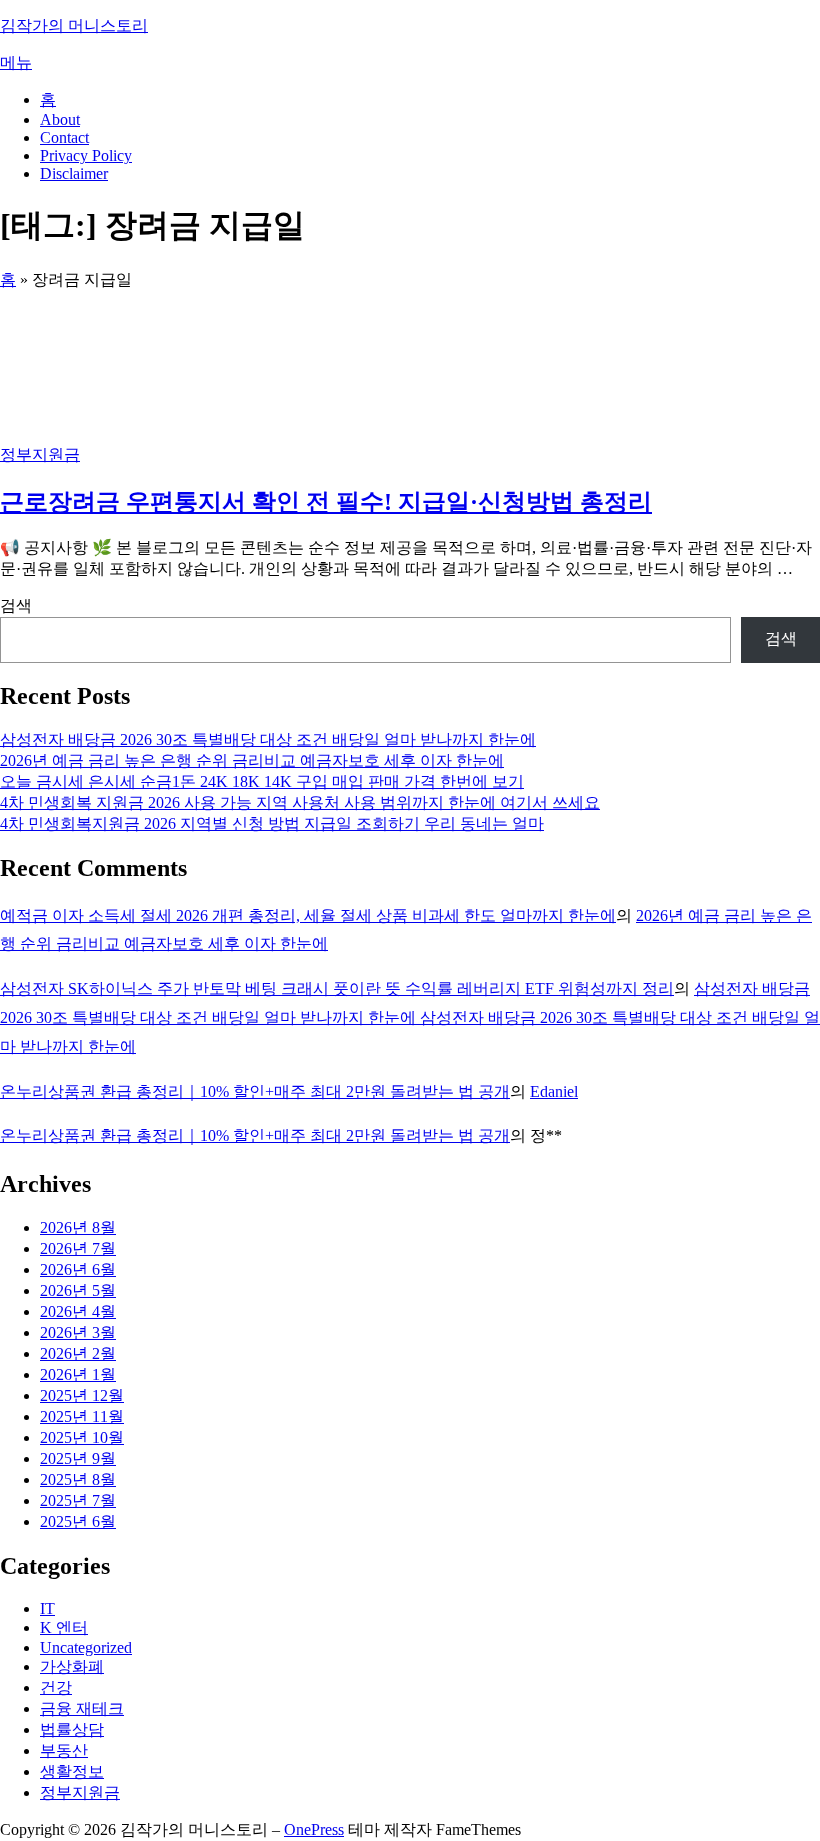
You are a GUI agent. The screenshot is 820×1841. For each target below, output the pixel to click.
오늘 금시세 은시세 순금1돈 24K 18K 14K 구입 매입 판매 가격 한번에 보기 (262, 781)
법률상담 (72, 1729)
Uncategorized (86, 1647)
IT (47, 1608)
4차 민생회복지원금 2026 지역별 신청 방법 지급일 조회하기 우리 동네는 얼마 (272, 823)
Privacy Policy (86, 155)
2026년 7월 (78, 1248)
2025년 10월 (82, 1437)
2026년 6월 (78, 1269)
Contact (64, 137)
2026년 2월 (78, 1353)
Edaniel (554, 1091)
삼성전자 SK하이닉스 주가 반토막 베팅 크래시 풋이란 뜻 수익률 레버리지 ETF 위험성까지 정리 (337, 988)
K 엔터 (64, 1627)
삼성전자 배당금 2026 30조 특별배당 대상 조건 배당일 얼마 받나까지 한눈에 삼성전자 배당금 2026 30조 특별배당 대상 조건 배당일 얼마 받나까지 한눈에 (410, 1017)
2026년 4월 (78, 1311)
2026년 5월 (78, 1290)
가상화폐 (72, 1666)
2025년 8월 (78, 1479)
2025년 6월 (78, 1521)
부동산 (64, 1750)
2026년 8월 (78, 1227)
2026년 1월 (78, 1374)
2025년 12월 (82, 1395)
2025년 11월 (82, 1416)
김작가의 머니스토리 (74, 25)
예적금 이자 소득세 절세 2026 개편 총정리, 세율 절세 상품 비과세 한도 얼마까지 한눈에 (308, 915)
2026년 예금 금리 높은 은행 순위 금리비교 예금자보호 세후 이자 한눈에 (252, 760)
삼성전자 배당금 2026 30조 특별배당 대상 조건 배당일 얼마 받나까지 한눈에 (268, 739)
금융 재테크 (82, 1708)
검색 (16, 605)
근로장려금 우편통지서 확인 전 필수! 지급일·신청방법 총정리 (326, 502)
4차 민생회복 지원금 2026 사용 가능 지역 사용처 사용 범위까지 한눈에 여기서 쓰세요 (300, 802)
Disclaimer (74, 173)
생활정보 (72, 1771)
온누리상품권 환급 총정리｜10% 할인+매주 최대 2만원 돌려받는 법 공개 (255, 1091)
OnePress (314, 1829)
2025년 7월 (78, 1500)
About (60, 119)
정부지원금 (40, 454)
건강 (56, 1687)
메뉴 (16, 62)
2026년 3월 (78, 1332)
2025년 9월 (78, 1458)
